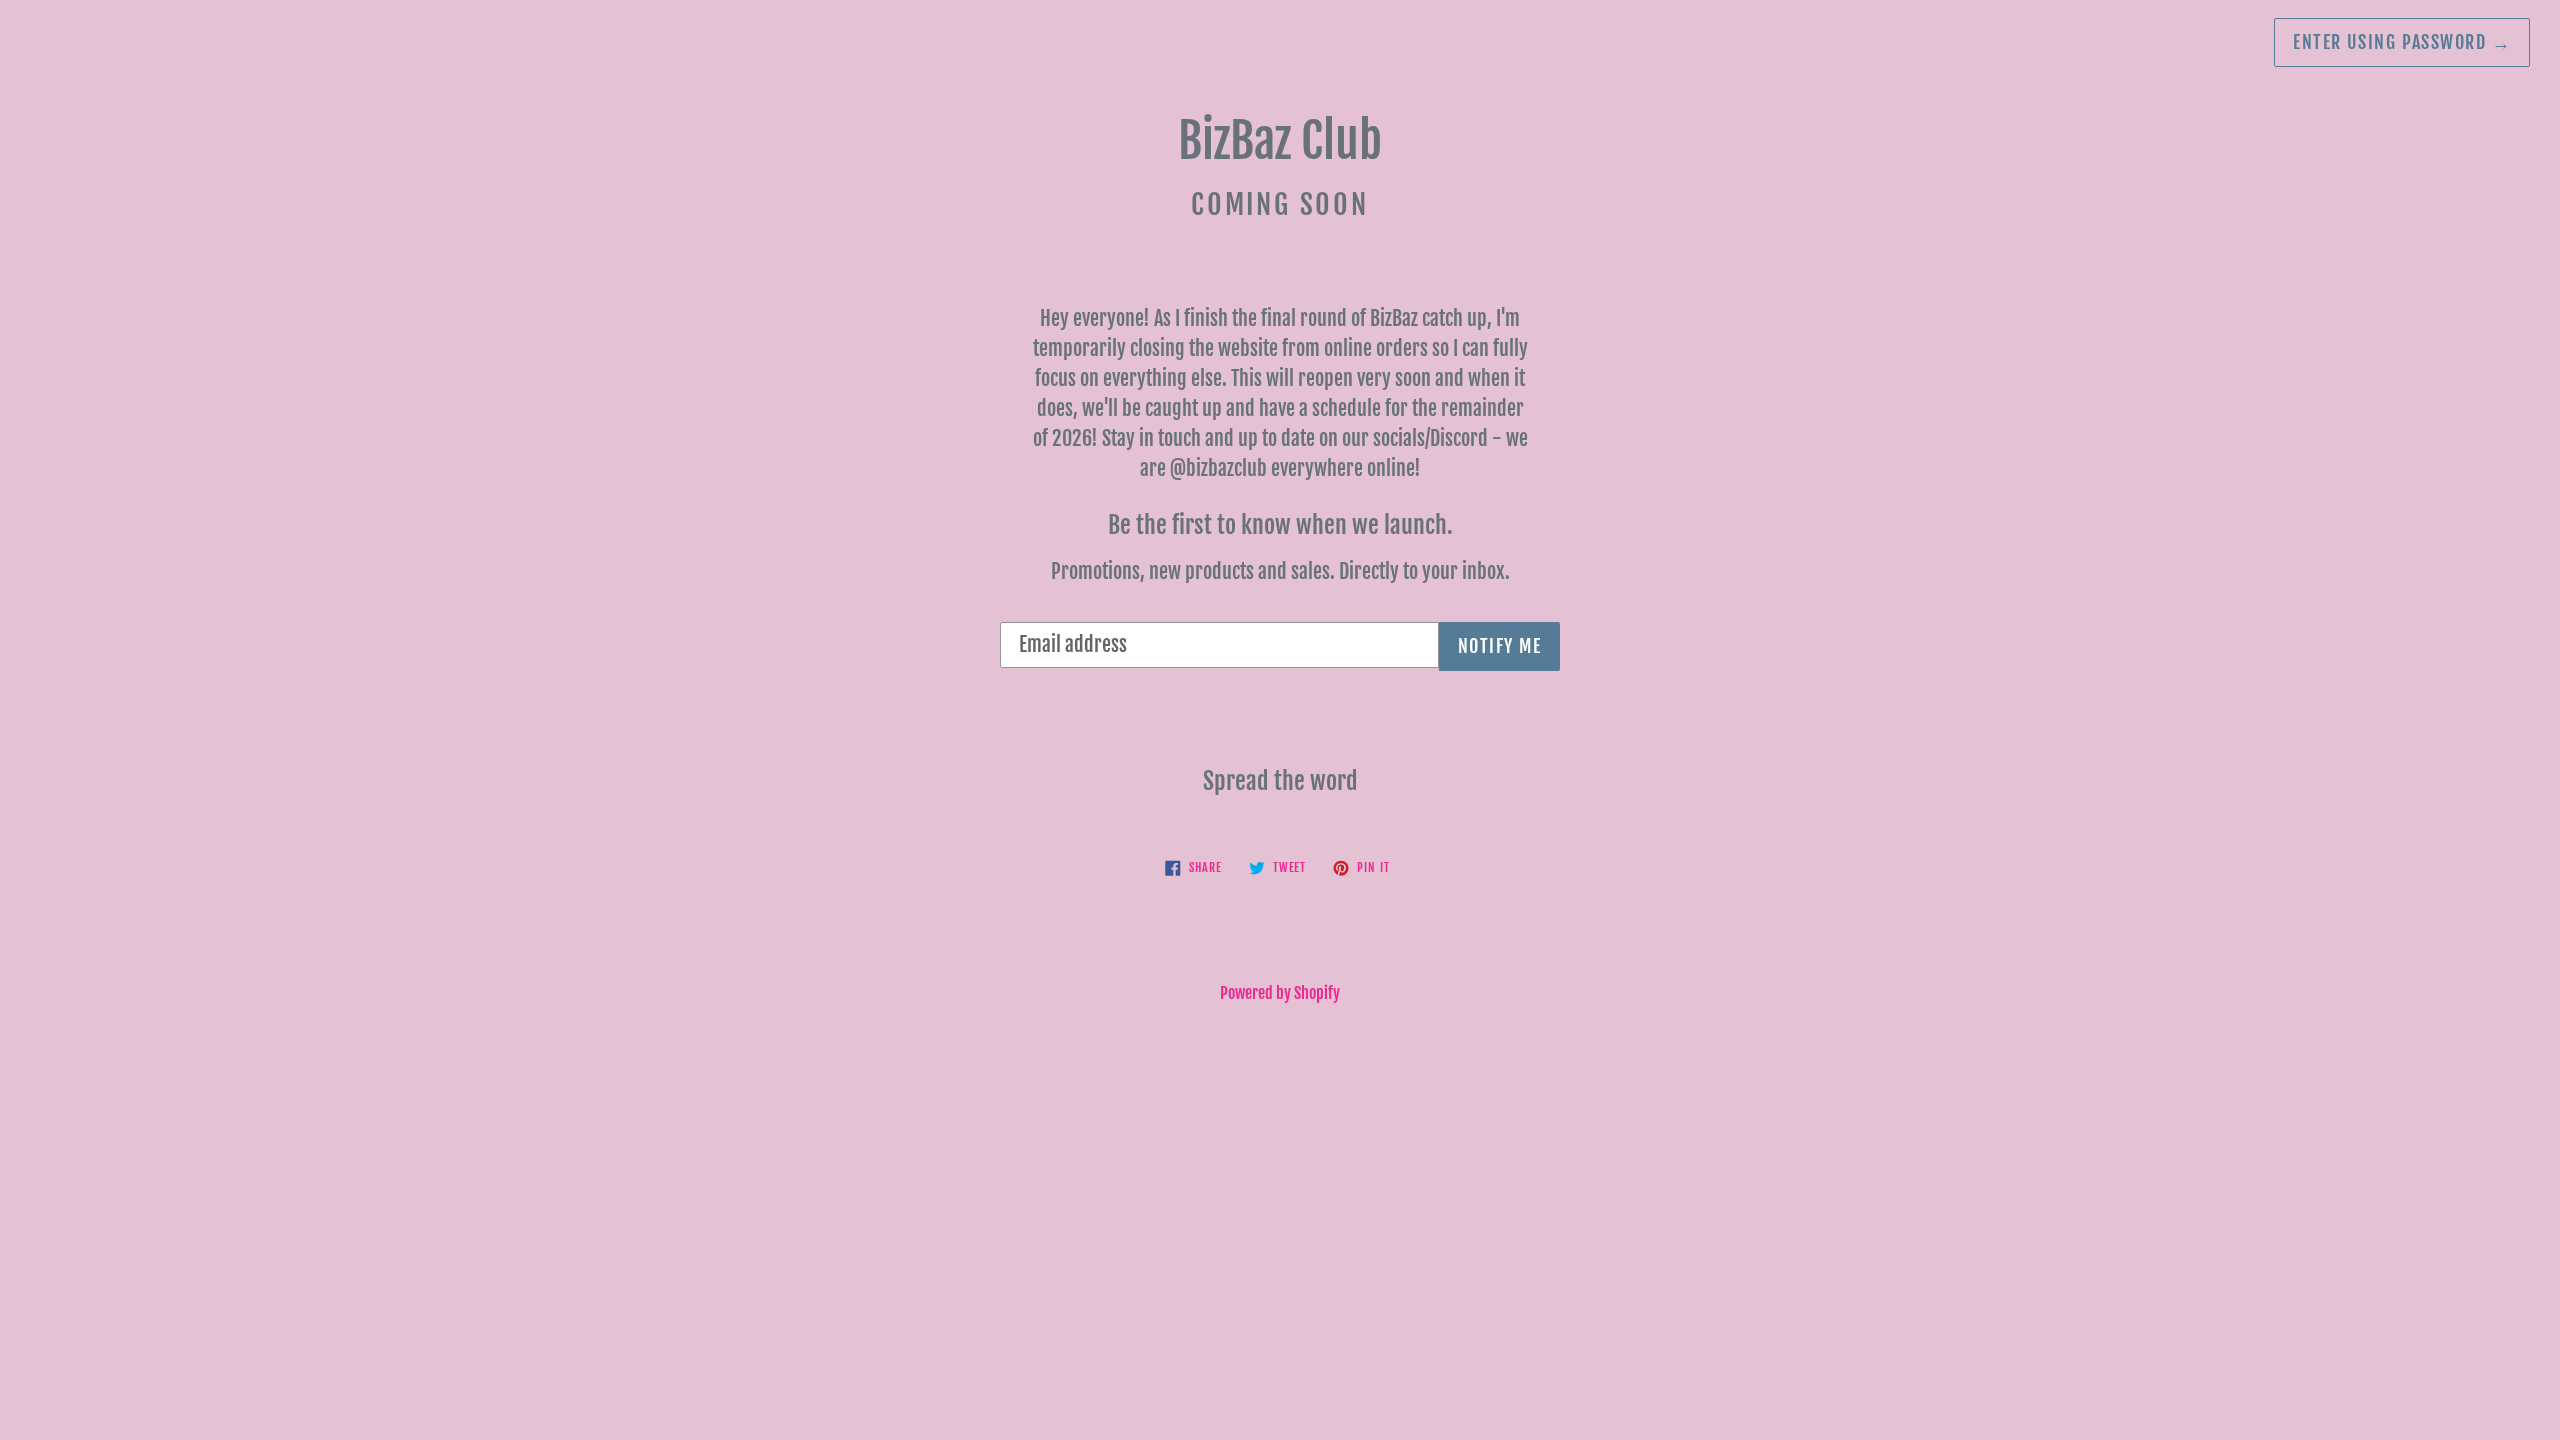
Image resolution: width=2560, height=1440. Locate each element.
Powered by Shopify (1280, 993)
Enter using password (2402, 42)
